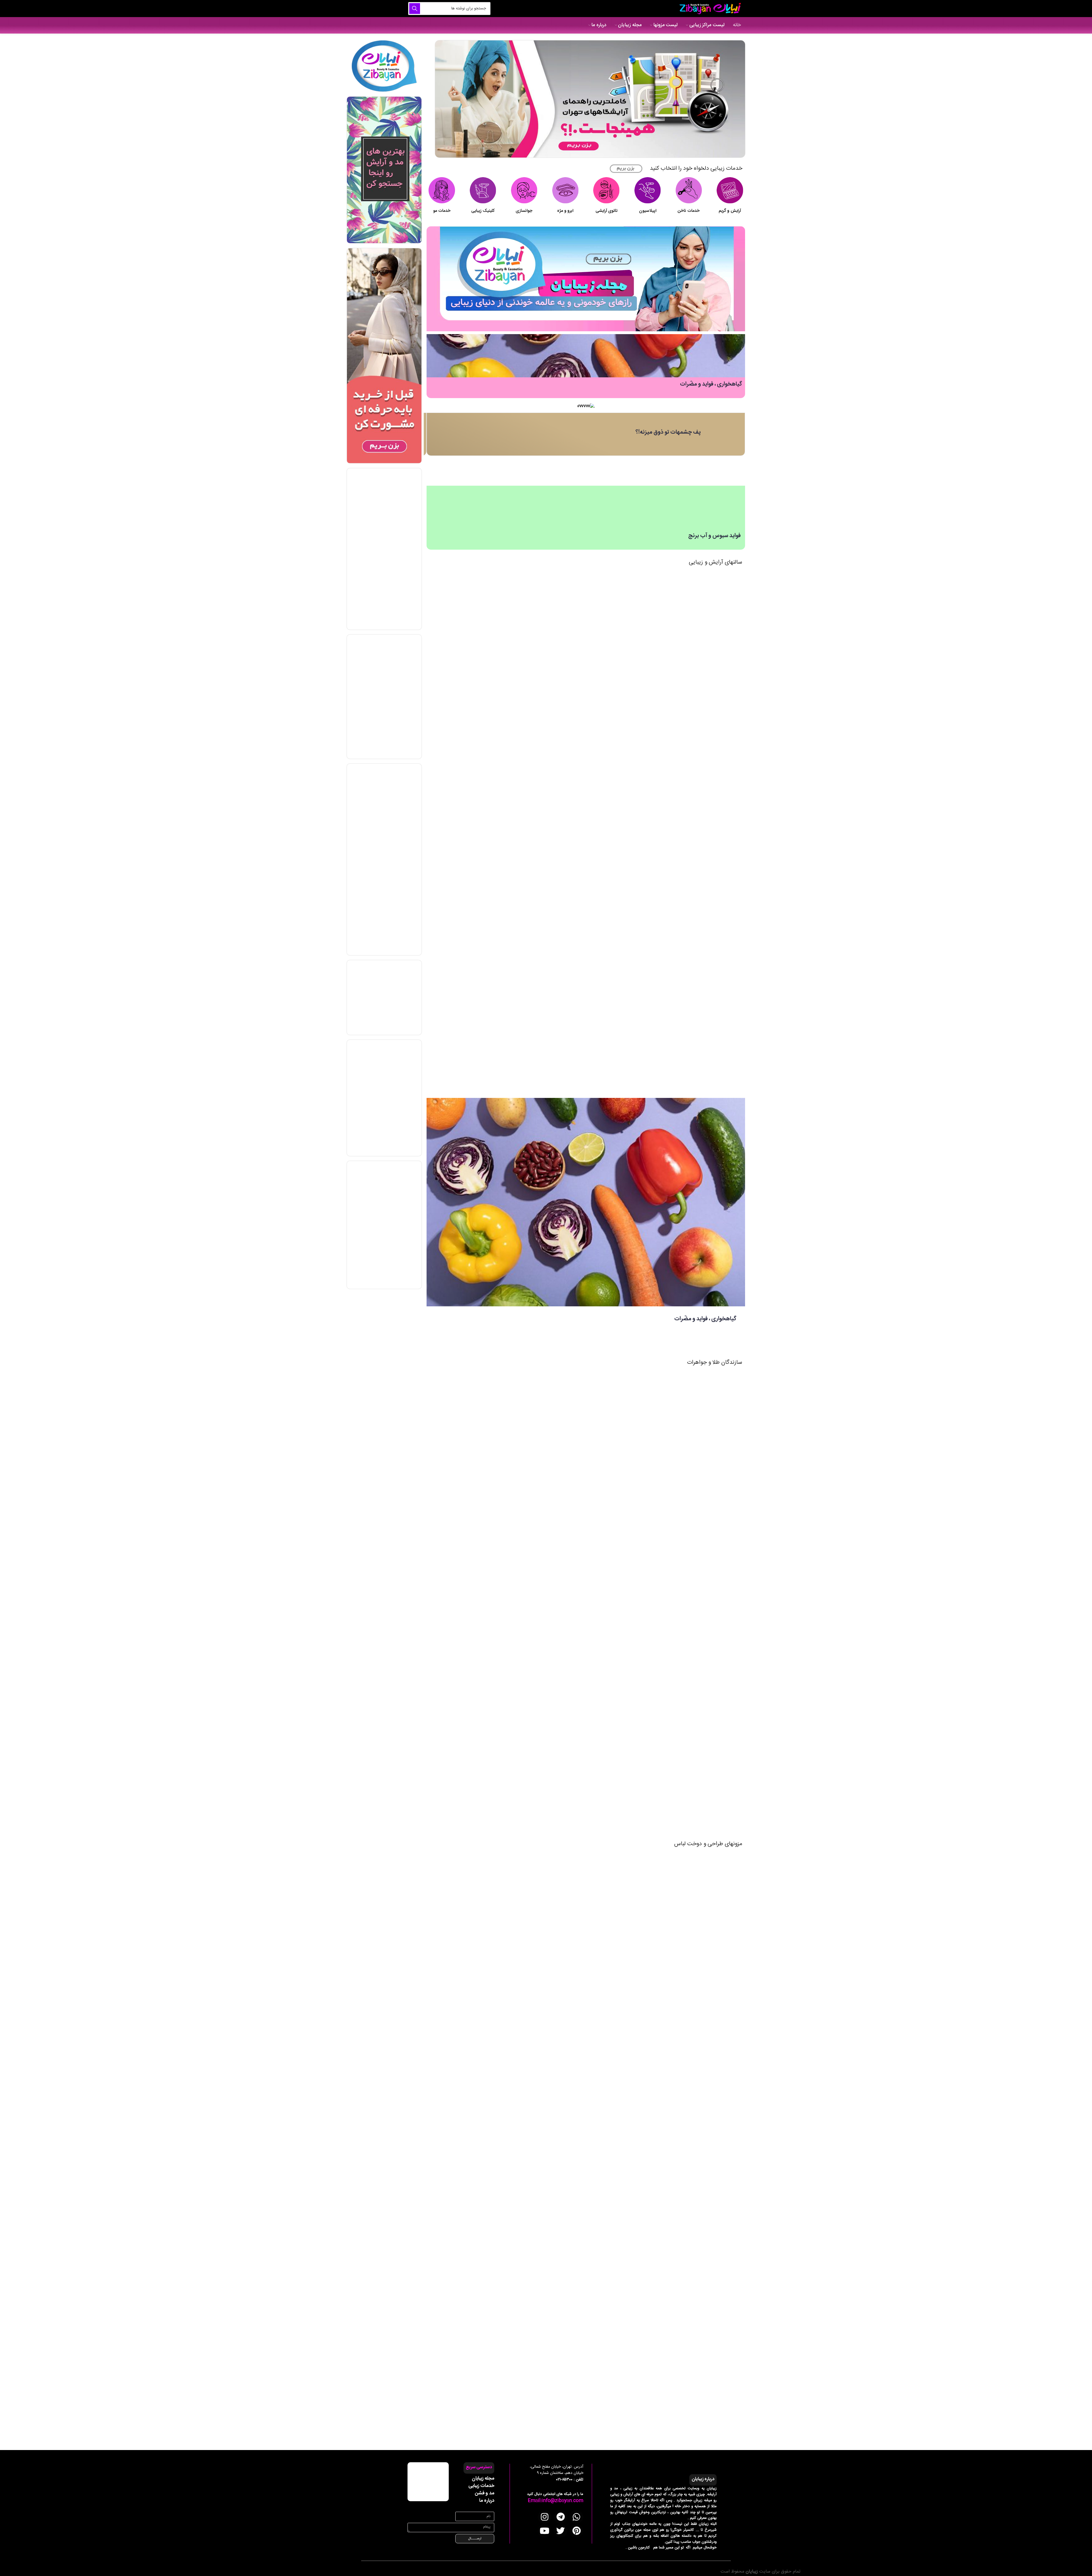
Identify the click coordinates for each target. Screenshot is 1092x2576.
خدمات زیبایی (481, 2486)
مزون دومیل (612, 2153)
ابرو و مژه (565, 211)
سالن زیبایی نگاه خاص (604, 870)
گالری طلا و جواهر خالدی (602, 1500)
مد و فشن (485, 2493)
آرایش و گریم (730, 211)
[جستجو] (415, 9)
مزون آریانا (614, 1866)
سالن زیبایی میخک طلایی (601, 640)
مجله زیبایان (483, 2478)
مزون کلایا (614, 2325)
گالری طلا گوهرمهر (607, 1729)
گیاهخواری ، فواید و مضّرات (711, 384)
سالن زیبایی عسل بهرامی (602, 985)
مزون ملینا (614, 1981)
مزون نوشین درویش (605, 2210)
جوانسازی (524, 211)
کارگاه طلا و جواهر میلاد (602, 1442)
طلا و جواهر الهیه (609, 1557)
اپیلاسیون (648, 211)
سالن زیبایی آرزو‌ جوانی (604, 927)
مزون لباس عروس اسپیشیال (599, 2383)
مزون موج (614, 2096)
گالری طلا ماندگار (608, 1787)
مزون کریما (614, 2038)
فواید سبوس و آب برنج (714, 536)
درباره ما (487, 2501)
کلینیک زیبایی (483, 211)
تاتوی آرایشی (607, 211)
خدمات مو (442, 211)
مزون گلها (615, 2268)
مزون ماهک (613, 1923)
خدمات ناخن (689, 211)
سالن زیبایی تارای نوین (604, 755)
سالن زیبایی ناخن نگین (604, 813)
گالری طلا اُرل (611, 1614)
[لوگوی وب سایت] (709, 9)
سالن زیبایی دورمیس (605, 698)
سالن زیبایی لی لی (608, 583)
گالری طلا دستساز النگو (604, 1385)
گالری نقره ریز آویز (608, 1672)
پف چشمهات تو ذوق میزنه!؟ (668, 432)
